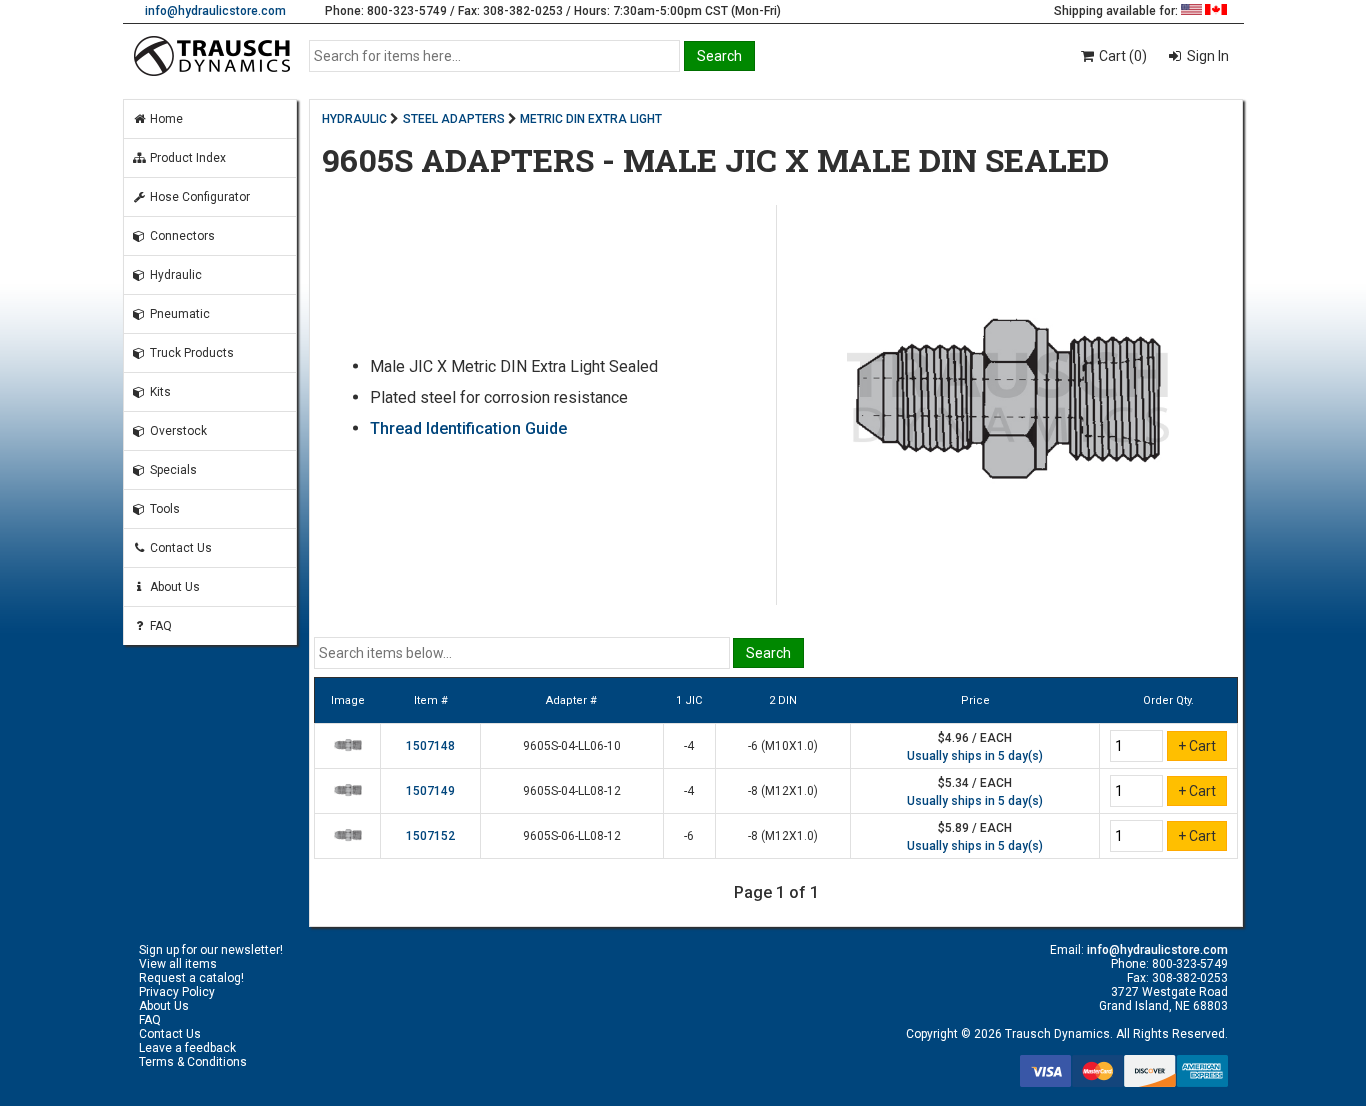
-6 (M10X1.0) (783, 746)
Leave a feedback (187, 1048)
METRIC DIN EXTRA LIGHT (591, 119)
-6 (689, 836)
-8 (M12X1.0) (783, 791)
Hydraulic (174, 275)
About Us (173, 587)
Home (165, 119)
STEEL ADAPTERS (454, 119)
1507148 (430, 746)
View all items (178, 964)
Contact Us (179, 548)
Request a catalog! (191, 978)
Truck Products (190, 353)
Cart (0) (1121, 56)
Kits (159, 392)
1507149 (430, 791)
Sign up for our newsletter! (211, 950)
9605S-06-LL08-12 (572, 836)
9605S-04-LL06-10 (572, 746)
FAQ (159, 626)
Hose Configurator (198, 197)
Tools (163, 509)
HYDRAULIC (354, 119)
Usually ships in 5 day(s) (975, 756)
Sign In (1206, 56)
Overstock (177, 431)
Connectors (181, 236)
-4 (689, 746)
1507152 (430, 836)
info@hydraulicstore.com (215, 11)
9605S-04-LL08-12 (572, 791)
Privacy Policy (177, 992)
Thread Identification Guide (468, 428)
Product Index (186, 158)
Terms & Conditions (193, 1062)
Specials (172, 470)
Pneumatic (178, 314)
